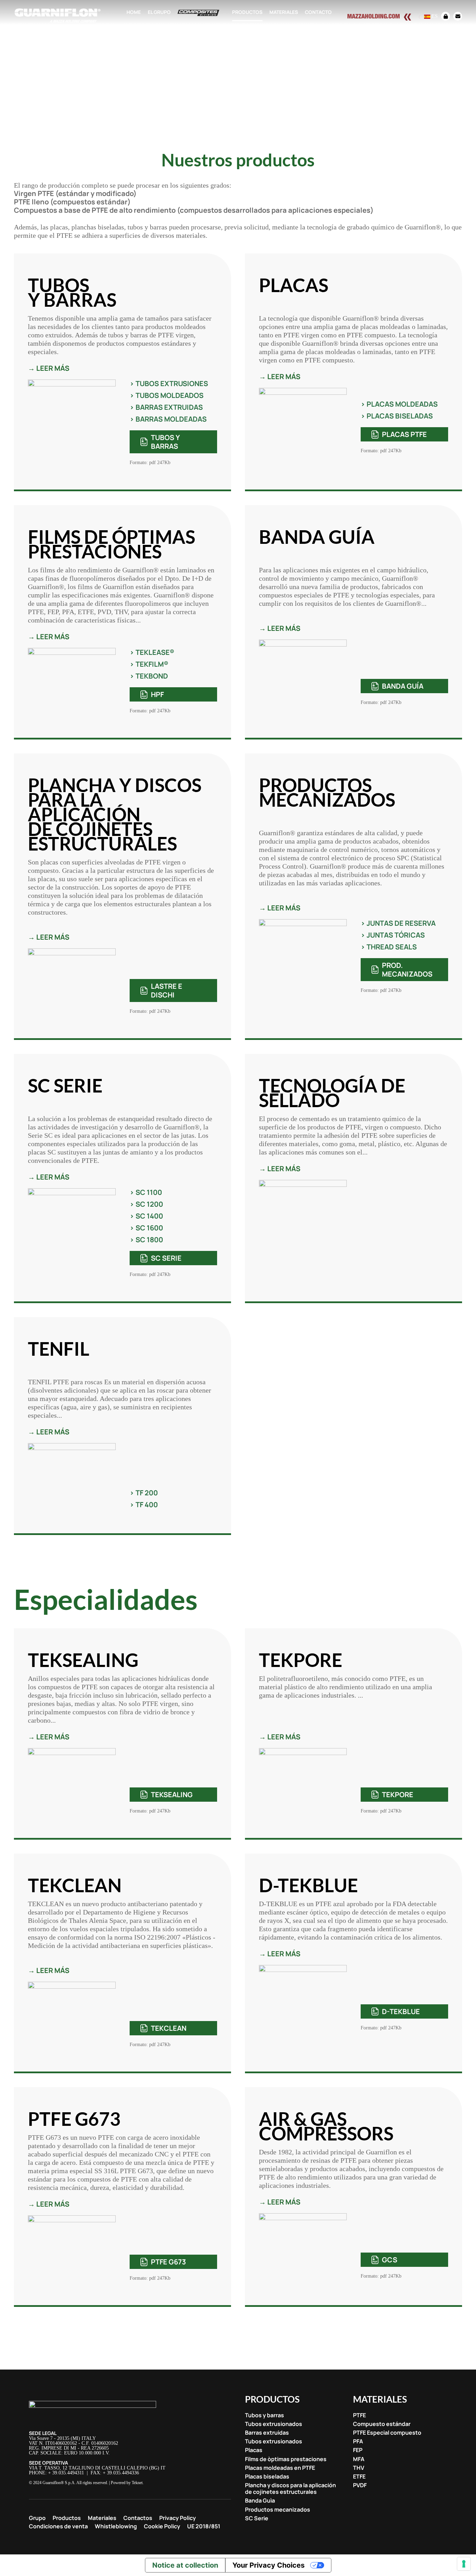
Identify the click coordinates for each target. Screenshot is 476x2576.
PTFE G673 (168, 2262)
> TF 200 (144, 1493)
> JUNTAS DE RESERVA (398, 923)
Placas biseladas (267, 2477)
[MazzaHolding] (384, 16)
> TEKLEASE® (152, 652)
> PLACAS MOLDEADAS (399, 404)
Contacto (318, 12)
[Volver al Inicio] (57, 16)
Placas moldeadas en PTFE (280, 2468)
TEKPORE (398, 1795)
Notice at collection (185, 2565)
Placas (254, 2450)
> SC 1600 (146, 1228)
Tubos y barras (264, 2415)
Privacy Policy (178, 2518)
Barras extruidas (267, 2433)
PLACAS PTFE (404, 434)
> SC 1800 (146, 1240)
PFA (358, 2441)
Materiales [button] (284, 12)
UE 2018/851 (204, 2526)
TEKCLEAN (169, 2028)
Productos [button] (247, 12)
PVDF (360, 2485)
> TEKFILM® (149, 664)
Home (134, 12)
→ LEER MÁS (49, 368)
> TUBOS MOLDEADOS (167, 395)
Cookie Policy (162, 2526)
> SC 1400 (146, 1216)
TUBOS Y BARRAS (165, 442)
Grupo (37, 2518)
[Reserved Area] (446, 16)
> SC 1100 (146, 1192)
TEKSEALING (172, 1795)
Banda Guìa (260, 2501)
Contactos (138, 2518)
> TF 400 (144, 1505)
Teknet (137, 2483)
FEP (358, 2450)
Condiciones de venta (58, 2526)
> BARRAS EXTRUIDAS (166, 407)
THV (359, 2468)
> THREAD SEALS (389, 947)
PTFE (359, 2415)
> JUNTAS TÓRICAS (393, 935)
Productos (67, 2518)
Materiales (102, 2518)
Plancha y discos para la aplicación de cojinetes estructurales (290, 2489)
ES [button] (434, 16)
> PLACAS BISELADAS (397, 416)
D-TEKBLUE (401, 2011)
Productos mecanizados (278, 2510)
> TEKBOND (149, 676)
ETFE (359, 2477)
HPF (157, 694)
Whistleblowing (116, 2526)
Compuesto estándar (382, 2424)
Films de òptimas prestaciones (286, 2459)
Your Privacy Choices (268, 2565)
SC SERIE (166, 1258)
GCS (390, 2260)
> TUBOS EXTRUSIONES (169, 383)
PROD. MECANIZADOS (407, 970)
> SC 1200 (146, 1204)
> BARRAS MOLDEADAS (168, 419)
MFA (359, 2459)
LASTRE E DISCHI (167, 991)
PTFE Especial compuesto (387, 2433)
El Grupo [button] (159, 12)
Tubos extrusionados (274, 2424)
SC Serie (257, 2518)
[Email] (456, 16)
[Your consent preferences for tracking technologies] (464, 2564)
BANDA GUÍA (403, 686)
